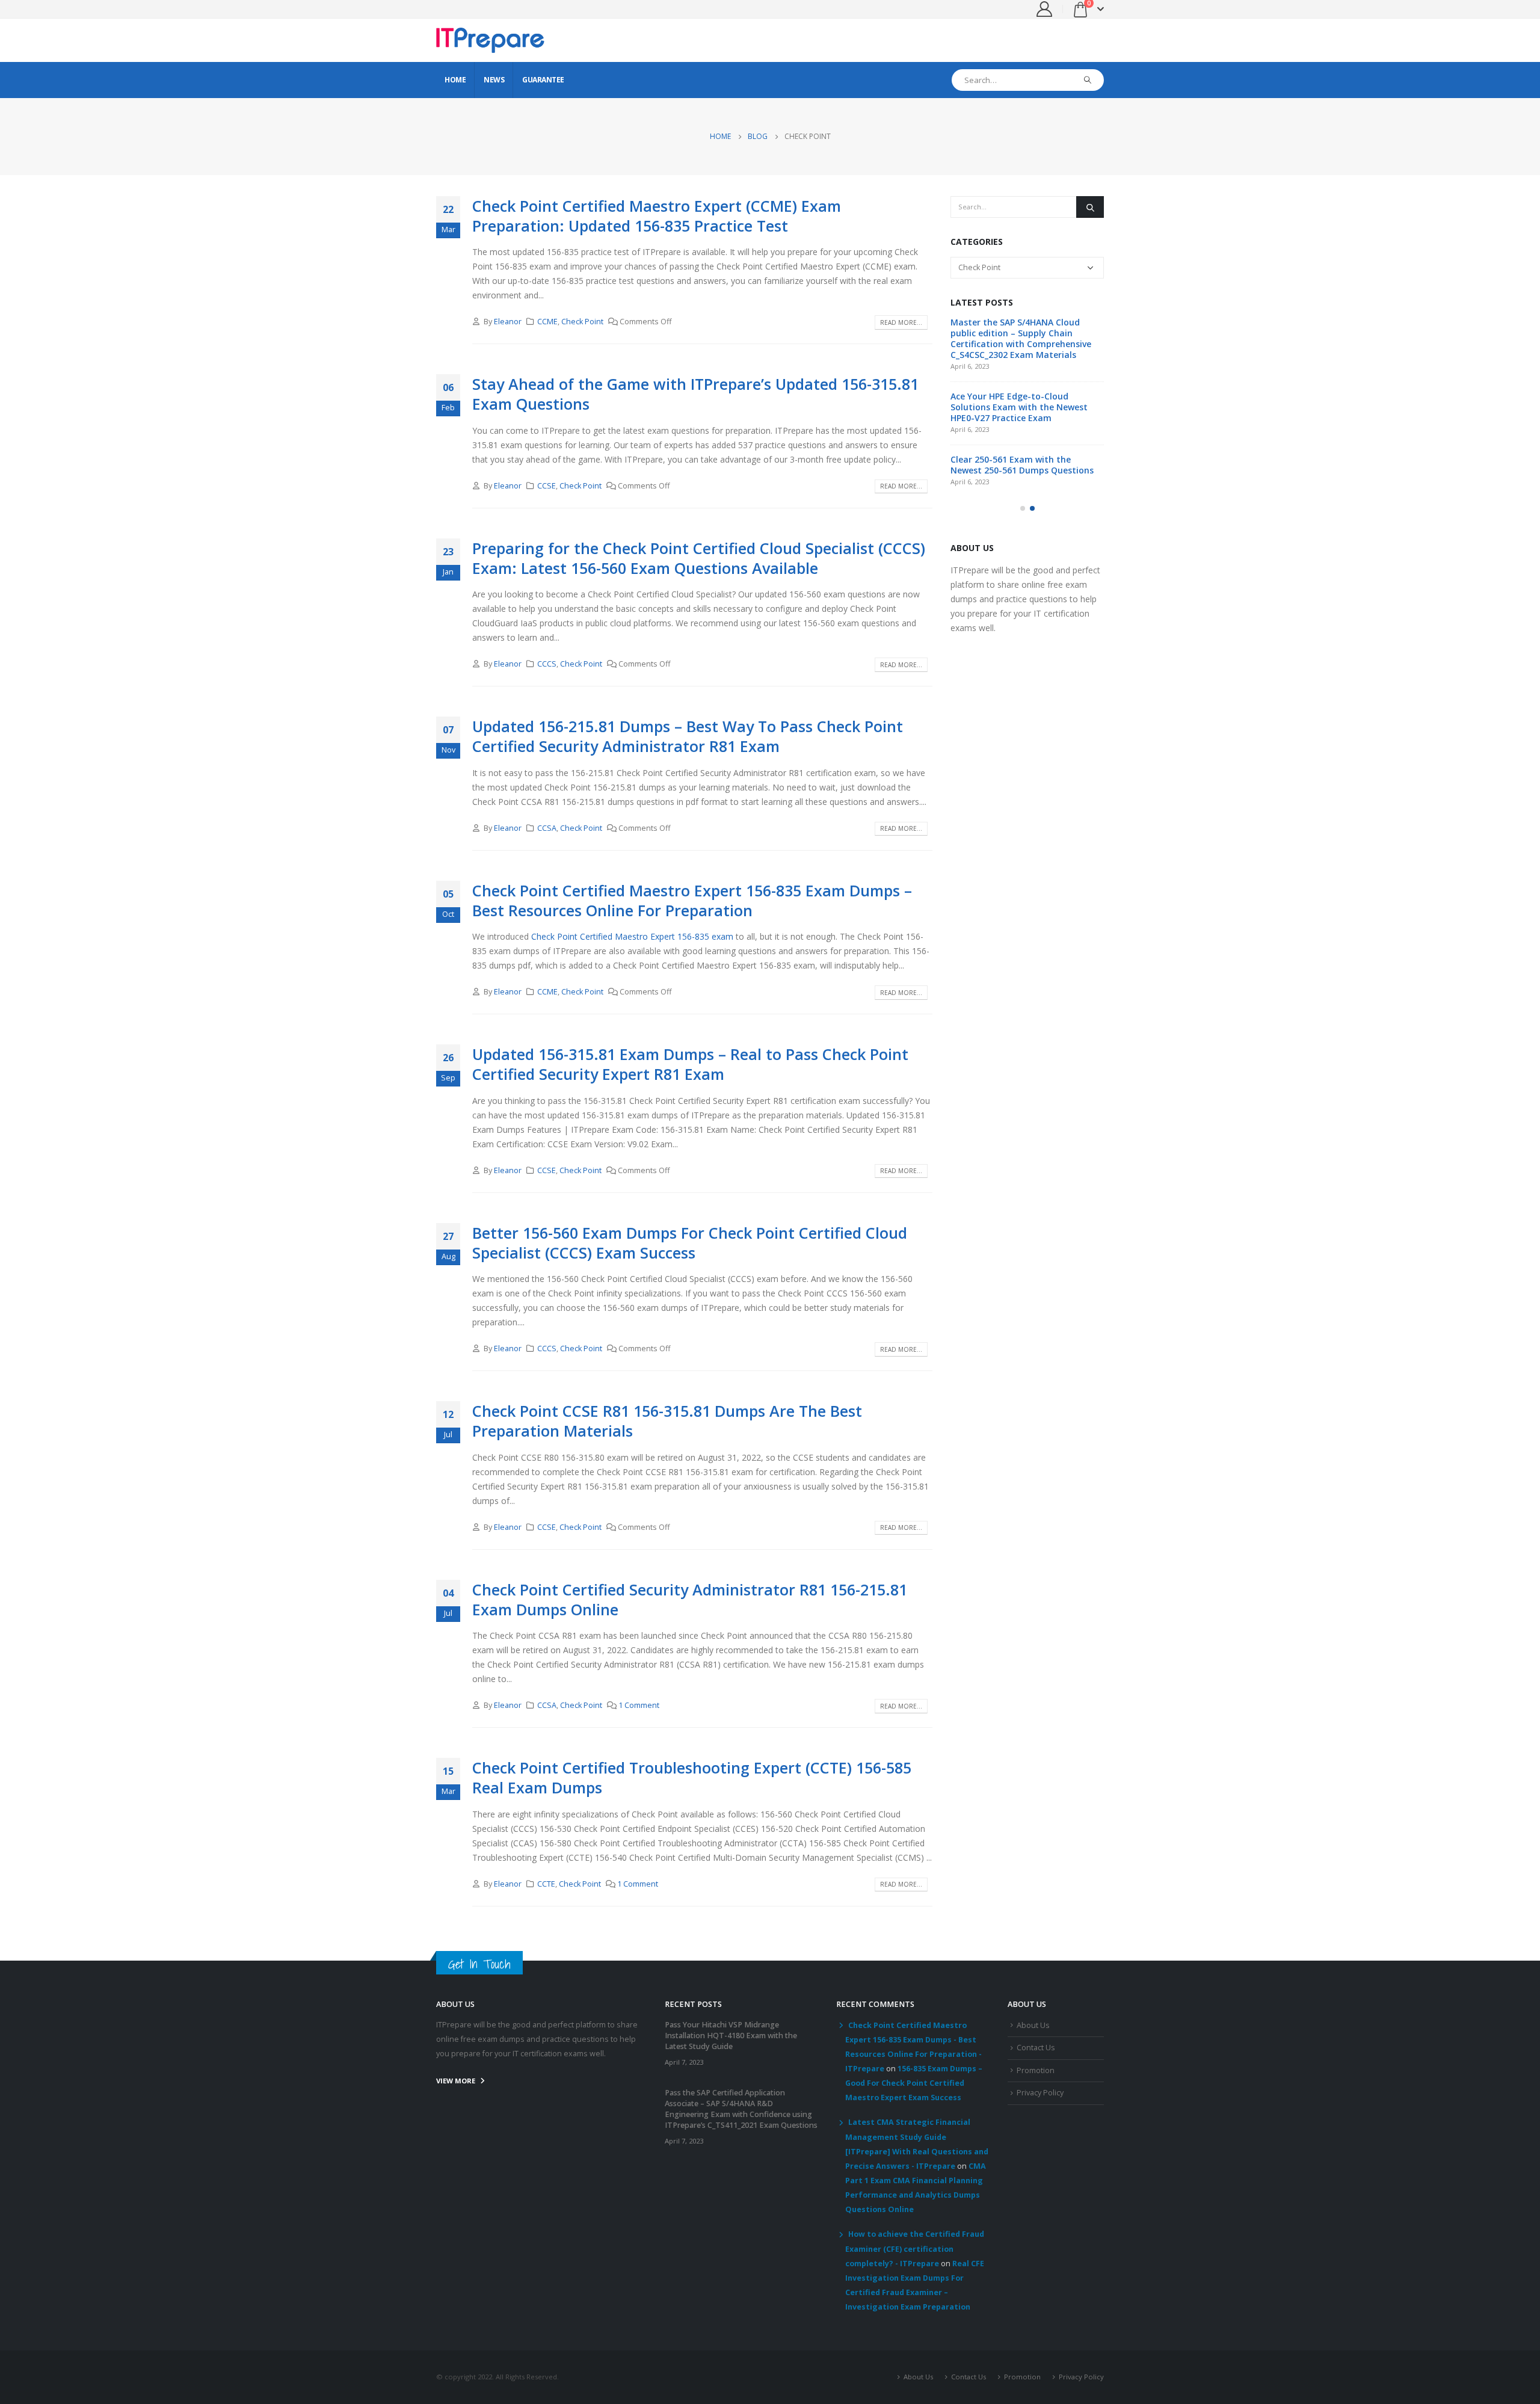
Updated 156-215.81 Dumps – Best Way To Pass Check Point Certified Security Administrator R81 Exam (688, 736)
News (494, 80)
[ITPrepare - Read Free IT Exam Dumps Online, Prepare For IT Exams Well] (490, 40)
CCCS (547, 664)
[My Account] (1045, 9)
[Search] (1088, 80)
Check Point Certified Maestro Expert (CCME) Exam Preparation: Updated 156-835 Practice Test (657, 216)
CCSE (547, 486)
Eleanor (508, 322)
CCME (547, 322)
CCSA (547, 828)
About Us (1033, 2025)
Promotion (1036, 2070)
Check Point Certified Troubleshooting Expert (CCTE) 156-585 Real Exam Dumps (692, 1777)
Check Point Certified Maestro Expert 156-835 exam (632, 936)
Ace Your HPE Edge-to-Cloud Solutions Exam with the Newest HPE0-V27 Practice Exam (1019, 407)
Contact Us (1036, 2048)
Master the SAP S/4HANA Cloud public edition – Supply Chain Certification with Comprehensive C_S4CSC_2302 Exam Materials (1021, 338)
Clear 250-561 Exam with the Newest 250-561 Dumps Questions (1022, 465)
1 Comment (639, 1705)
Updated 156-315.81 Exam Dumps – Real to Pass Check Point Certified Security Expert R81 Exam (690, 1064)
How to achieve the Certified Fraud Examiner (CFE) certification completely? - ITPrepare (915, 2249)
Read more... (901, 322)
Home (455, 80)
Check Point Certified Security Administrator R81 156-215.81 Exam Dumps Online (690, 1599)
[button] (1023, 508)
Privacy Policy (1040, 2093)
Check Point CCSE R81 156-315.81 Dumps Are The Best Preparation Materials (667, 1421)
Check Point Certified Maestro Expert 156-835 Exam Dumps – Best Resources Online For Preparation (692, 900)
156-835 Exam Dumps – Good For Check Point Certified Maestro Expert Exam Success (914, 2083)
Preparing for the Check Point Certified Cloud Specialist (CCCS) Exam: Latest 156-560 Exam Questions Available (699, 558)
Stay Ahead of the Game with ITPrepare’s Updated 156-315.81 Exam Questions (695, 394)
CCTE (546, 1884)
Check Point (582, 322)
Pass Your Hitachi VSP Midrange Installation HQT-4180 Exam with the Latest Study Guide (731, 2036)
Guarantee (543, 80)
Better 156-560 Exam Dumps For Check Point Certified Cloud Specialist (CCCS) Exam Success (690, 1243)
